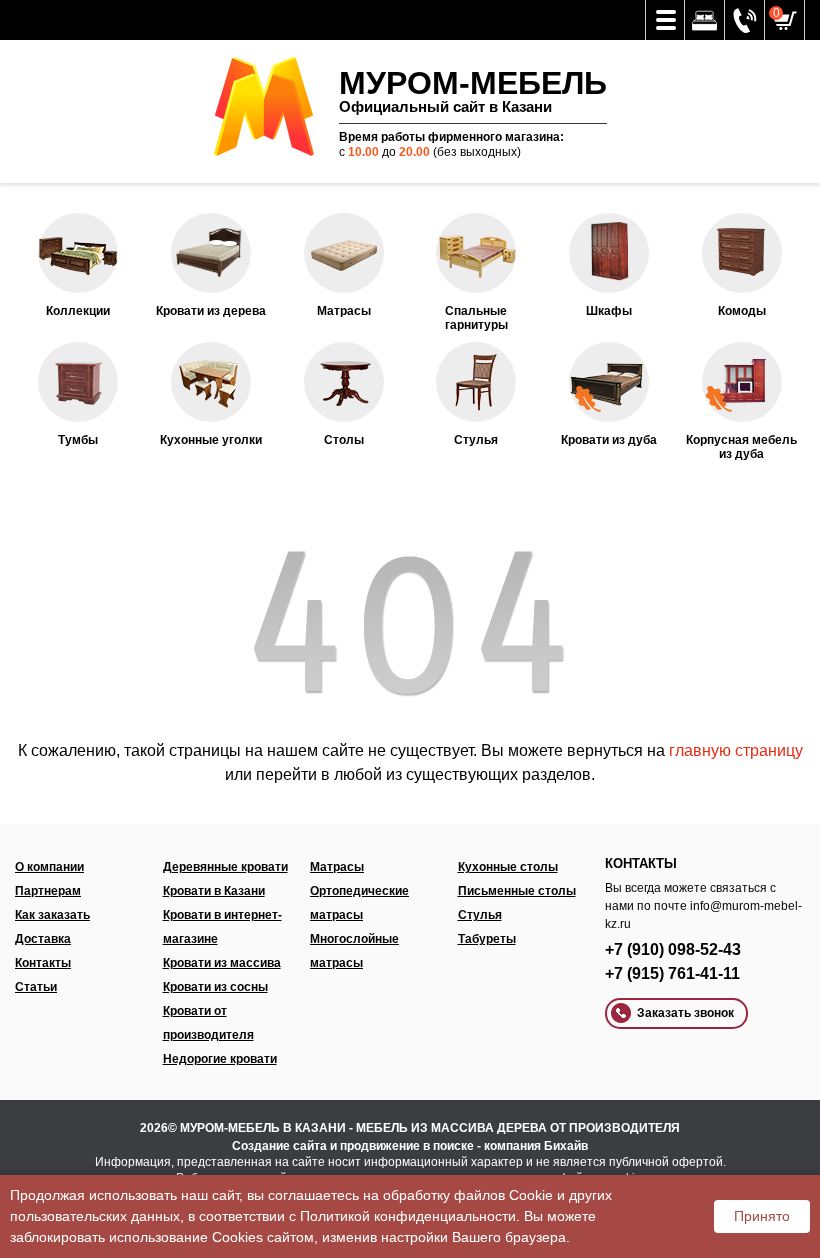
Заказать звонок (685, 1013)
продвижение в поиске (407, 1146)
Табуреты (487, 939)
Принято (762, 1216)
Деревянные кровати (225, 867)
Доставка (43, 939)
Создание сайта (279, 1146)
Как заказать (52, 915)
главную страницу (736, 750)
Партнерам (48, 891)
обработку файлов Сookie (468, 1195)
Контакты (43, 963)
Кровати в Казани (214, 891)
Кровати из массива (222, 963)
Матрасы (337, 867)
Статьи (36, 987)
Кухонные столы (508, 867)
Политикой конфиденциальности (408, 1216)
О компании (49, 867)
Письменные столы (517, 891)
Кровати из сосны (215, 987)
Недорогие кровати (220, 1059)
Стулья (480, 915)
